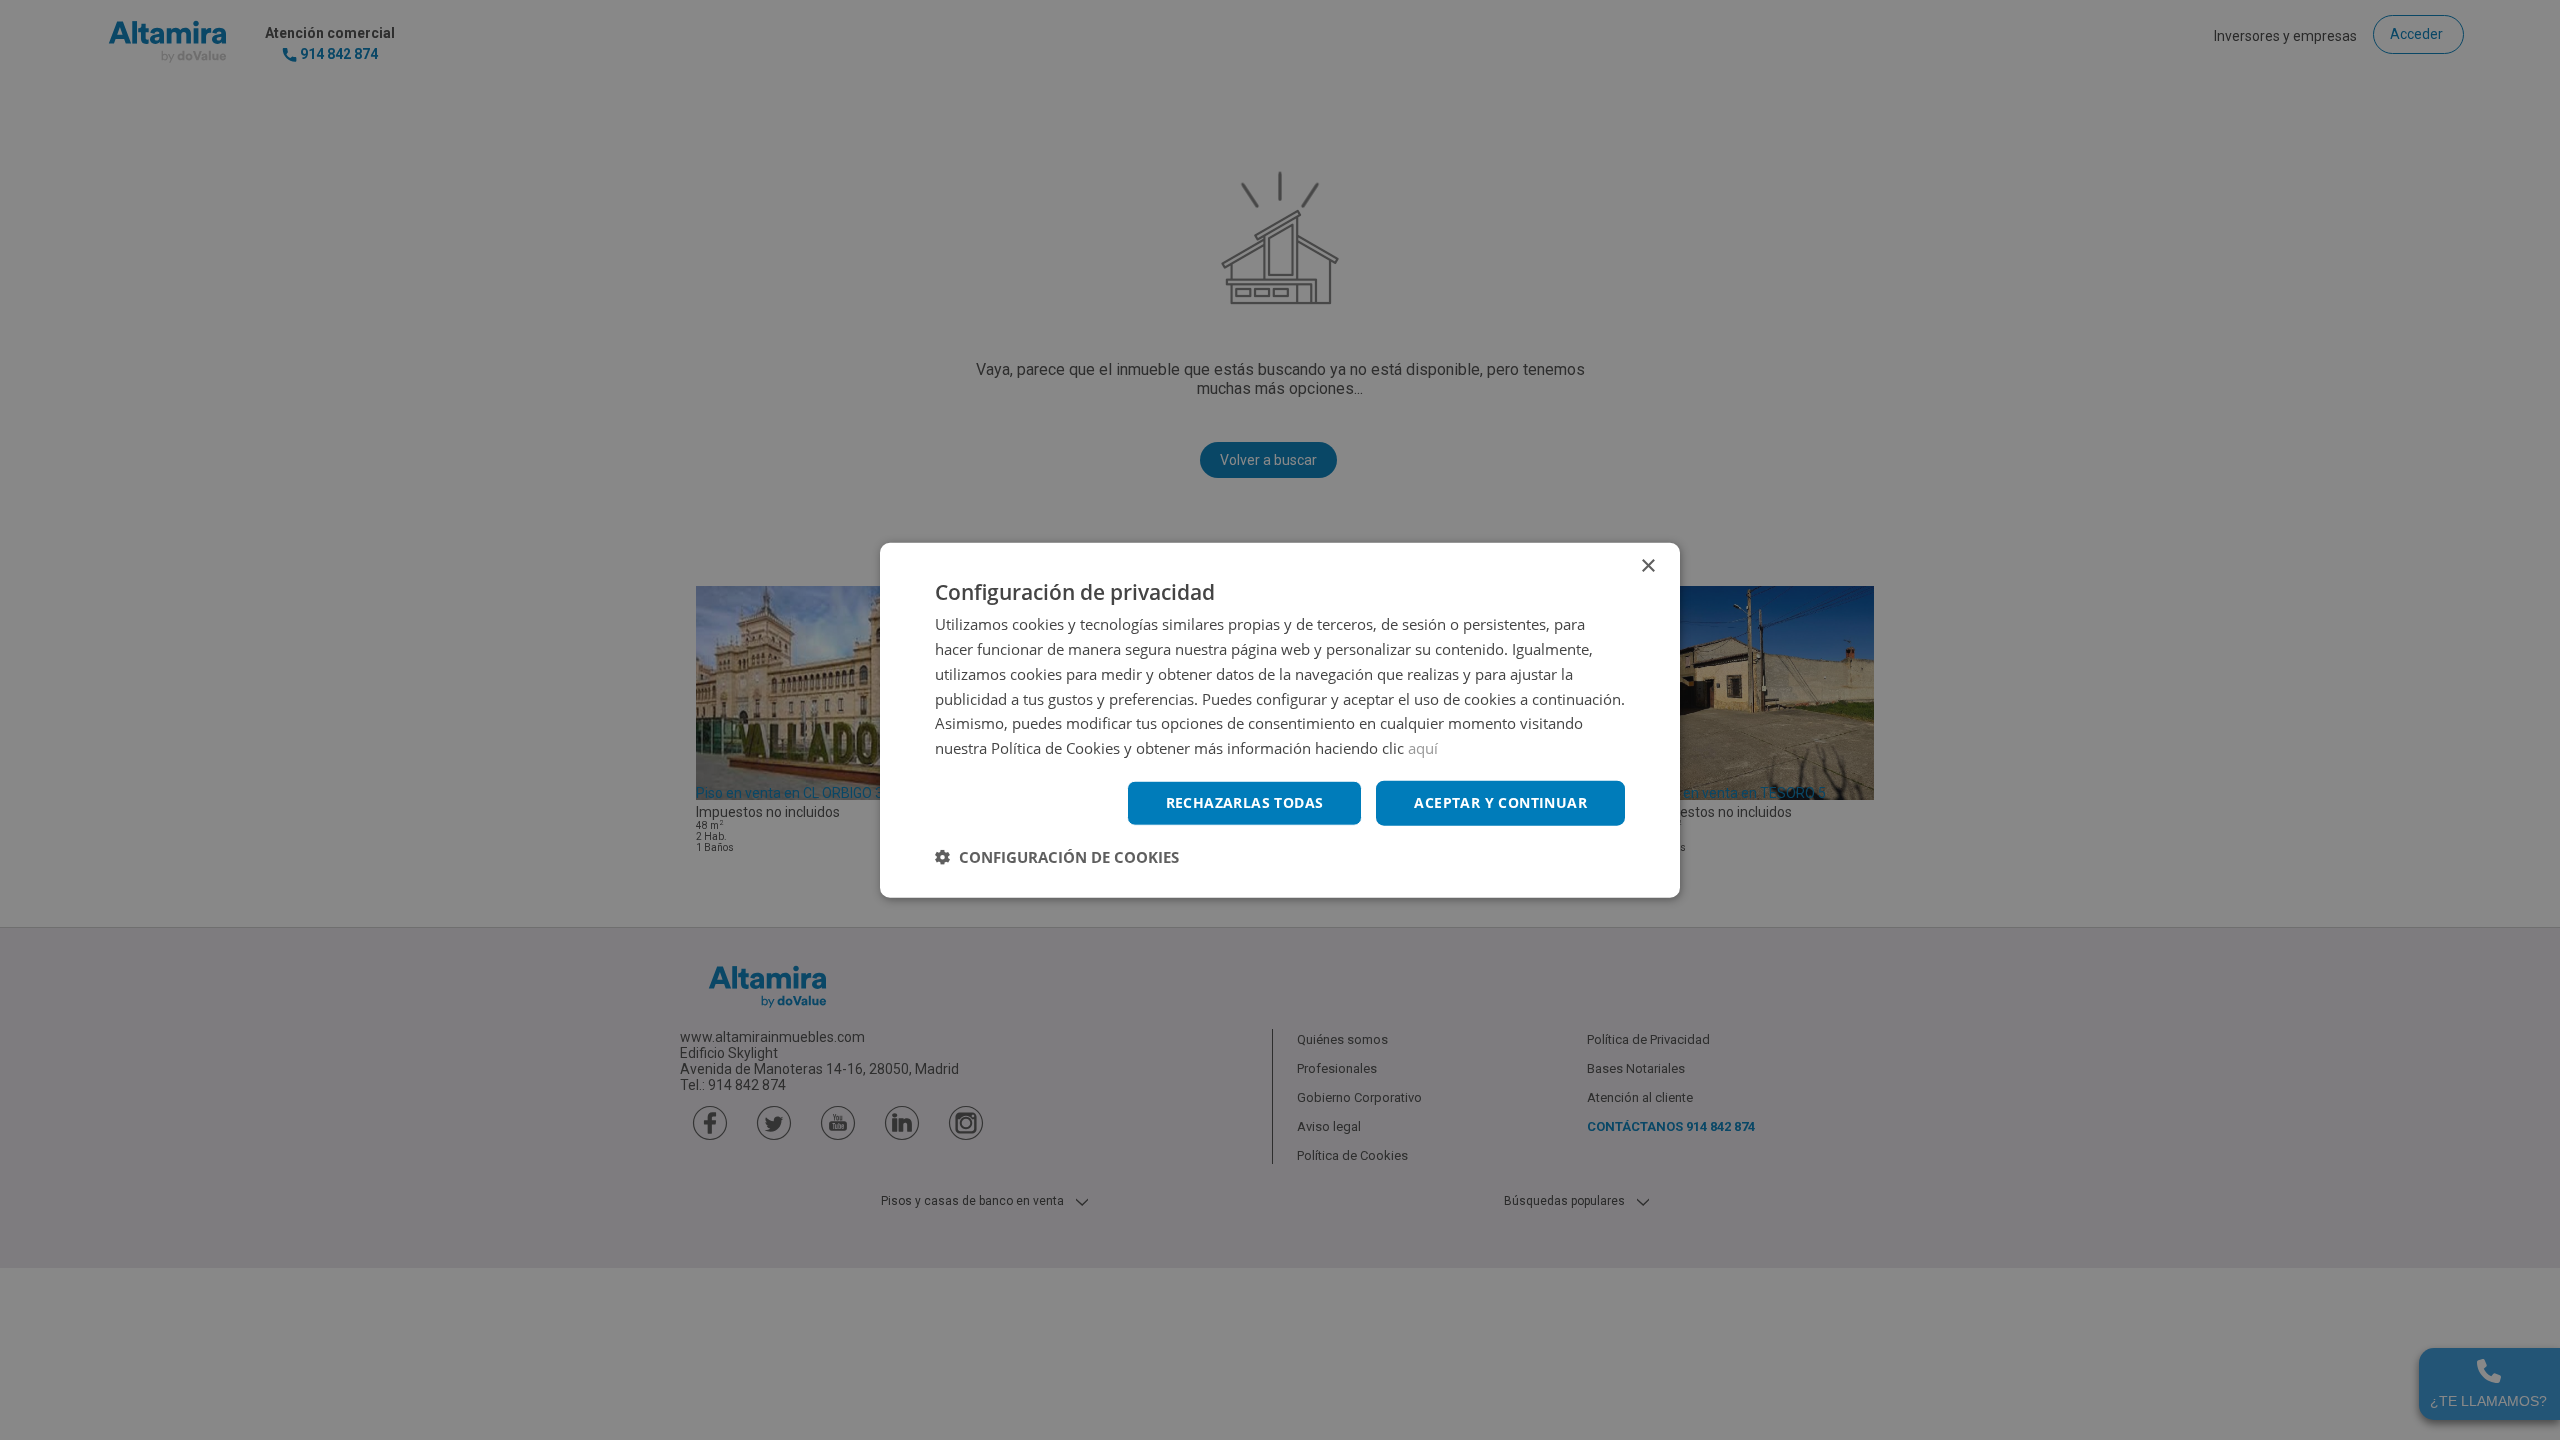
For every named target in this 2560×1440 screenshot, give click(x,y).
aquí (1423, 748)
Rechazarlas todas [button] (1245, 802)
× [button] (1647, 566)
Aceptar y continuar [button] (1500, 802)
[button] (1057, 856)
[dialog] (1280, 720)
